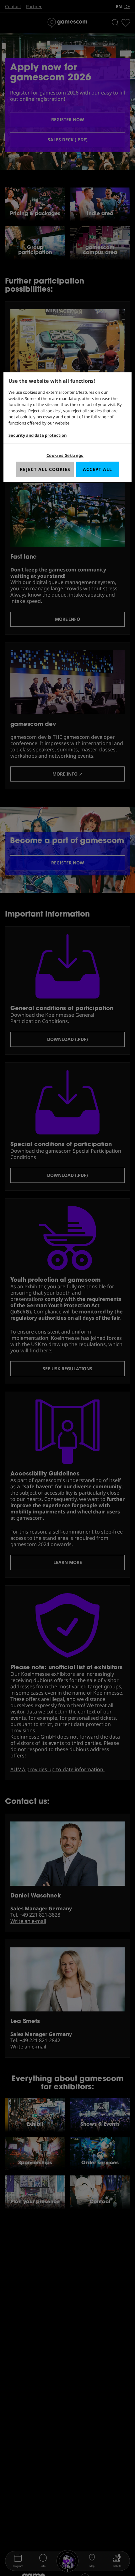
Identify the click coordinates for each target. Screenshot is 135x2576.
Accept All (97, 469)
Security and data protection (38, 435)
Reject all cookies (45, 469)
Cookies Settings (65, 455)
